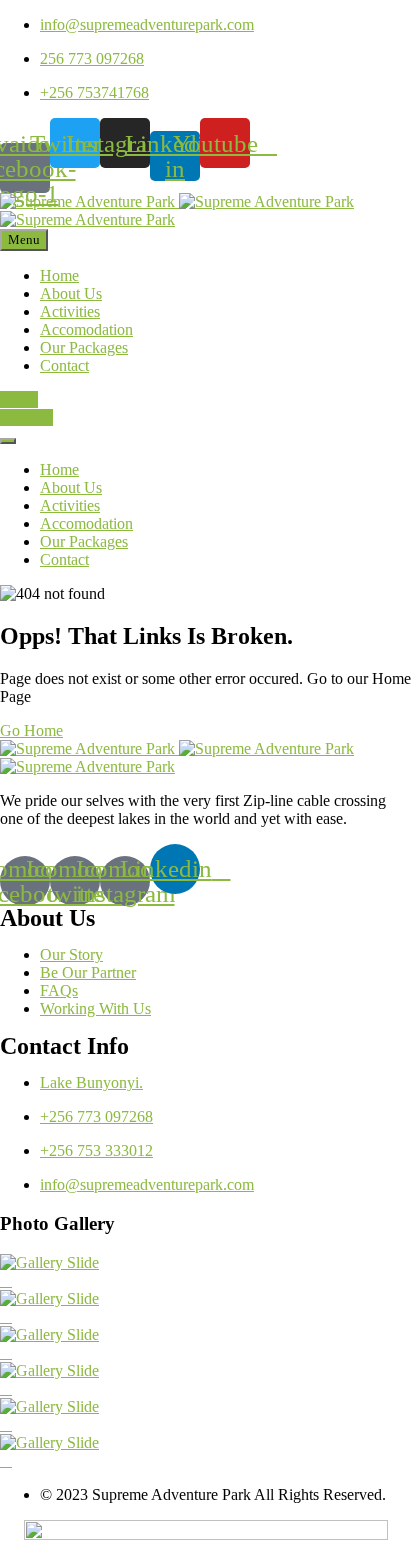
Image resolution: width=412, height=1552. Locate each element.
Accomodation (86, 329)
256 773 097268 (92, 58)
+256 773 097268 (96, 1116)
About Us (71, 293)
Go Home (31, 730)
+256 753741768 (94, 92)
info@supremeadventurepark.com (147, 24)
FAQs (59, 990)
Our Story (71, 954)
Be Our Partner (88, 972)
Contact (64, 365)
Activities (70, 311)
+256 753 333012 (96, 1150)
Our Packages (84, 347)
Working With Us (95, 1008)
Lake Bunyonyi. (91, 1082)
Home (59, 275)
